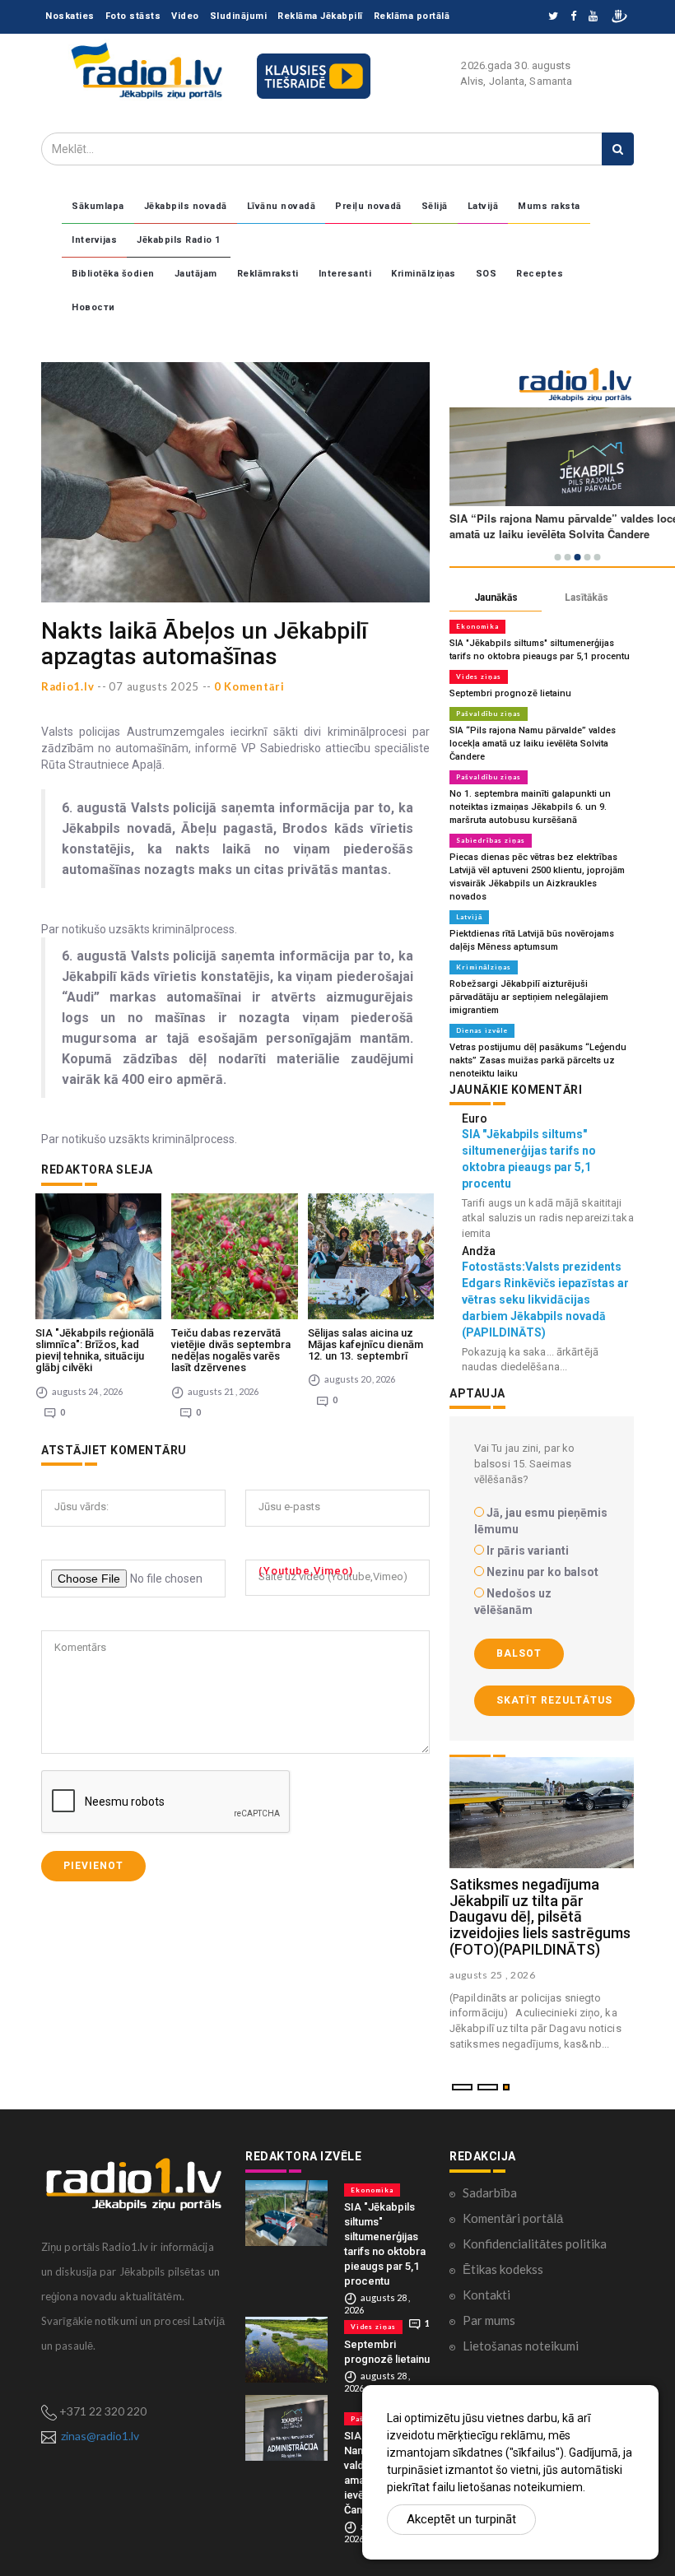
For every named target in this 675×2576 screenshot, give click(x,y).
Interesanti (345, 274)
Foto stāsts (133, 16)
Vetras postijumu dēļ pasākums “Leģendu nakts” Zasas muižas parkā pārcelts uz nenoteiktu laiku (538, 1060)
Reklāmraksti (268, 274)
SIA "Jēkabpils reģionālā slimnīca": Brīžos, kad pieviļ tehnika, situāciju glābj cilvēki (95, 1351)
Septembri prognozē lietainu (510, 693)
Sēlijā (435, 206)
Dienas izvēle (482, 1030)
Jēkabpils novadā (186, 206)
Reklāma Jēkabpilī (320, 16)
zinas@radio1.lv (100, 2436)
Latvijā (483, 206)
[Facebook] (573, 17)
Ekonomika (477, 626)
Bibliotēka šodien (113, 274)
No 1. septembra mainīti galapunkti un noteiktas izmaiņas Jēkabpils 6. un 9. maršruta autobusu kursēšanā (530, 807)
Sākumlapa (98, 206)
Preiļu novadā (368, 206)
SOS (486, 274)
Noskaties (70, 16)
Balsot (519, 1653)
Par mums (489, 2320)
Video (185, 16)
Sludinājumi (239, 16)
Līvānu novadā (282, 206)
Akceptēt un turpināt (461, 2519)
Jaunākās (496, 598)
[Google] (593, 17)
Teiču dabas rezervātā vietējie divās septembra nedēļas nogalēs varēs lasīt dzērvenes (231, 1351)
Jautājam (196, 274)
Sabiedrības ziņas (491, 840)
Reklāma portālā (412, 16)
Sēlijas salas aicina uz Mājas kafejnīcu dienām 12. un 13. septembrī (365, 1345)
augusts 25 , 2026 (493, 1975)
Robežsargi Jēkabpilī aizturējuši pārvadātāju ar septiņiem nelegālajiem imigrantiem (529, 997)
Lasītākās (587, 598)
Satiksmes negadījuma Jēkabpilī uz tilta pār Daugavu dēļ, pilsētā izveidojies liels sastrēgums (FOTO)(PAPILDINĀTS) (540, 1917)
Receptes (540, 274)
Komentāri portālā (513, 2218)
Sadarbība (490, 2192)
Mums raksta (549, 206)
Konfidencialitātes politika (535, 2244)
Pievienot (93, 1866)
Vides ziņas (479, 677)
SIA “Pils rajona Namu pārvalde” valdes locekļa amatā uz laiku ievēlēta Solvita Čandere (533, 744)
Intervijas (94, 240)
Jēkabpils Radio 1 (179, 240)
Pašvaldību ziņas (489, 714)
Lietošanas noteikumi (521, 2346)
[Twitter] (553, 17)
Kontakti (486, 2295)
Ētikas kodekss (503, 2269)
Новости (93, 307)
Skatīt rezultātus (554, 1700)
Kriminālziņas (424, 274)
